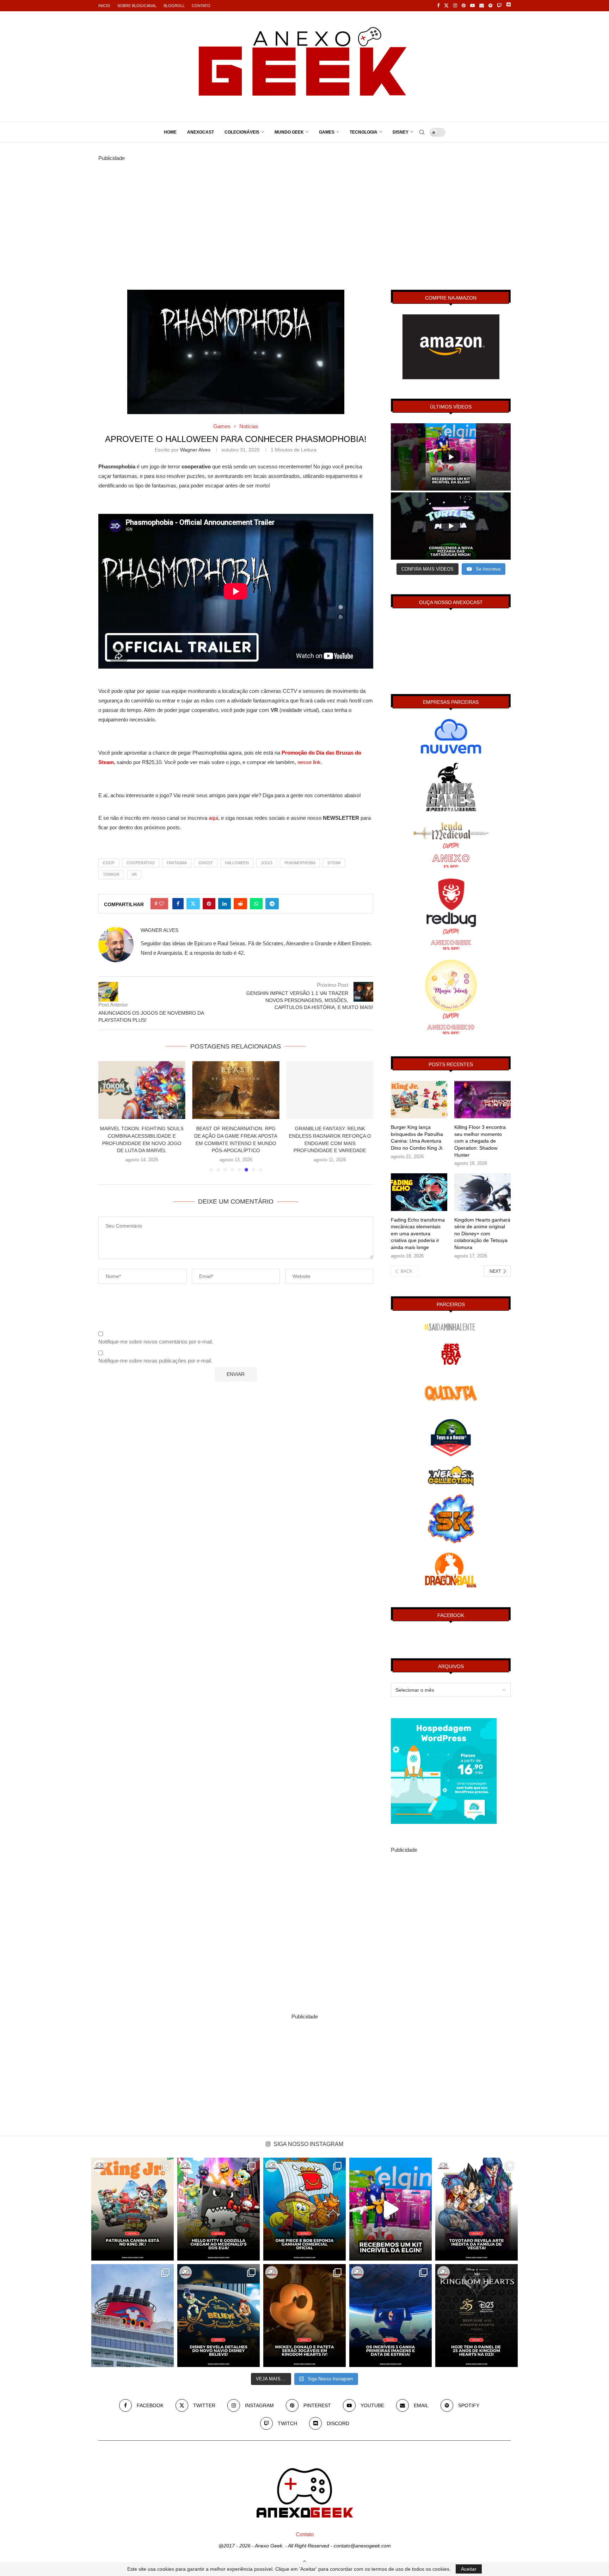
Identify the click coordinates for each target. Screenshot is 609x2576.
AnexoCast (201, 132)
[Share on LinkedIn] (224, 904)
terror (111, 874)
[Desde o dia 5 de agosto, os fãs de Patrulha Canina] (133, 2209)
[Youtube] (472, 6)
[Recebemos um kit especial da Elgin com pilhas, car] (390, 2209)
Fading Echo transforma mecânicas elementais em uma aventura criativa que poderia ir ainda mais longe (418, 1234)
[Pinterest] (464, 6)
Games (327, 132)
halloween (237, 863)
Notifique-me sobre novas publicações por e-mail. (155, 1361)
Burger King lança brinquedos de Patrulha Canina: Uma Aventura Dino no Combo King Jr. (417, 1138)
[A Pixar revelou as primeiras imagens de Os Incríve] (390, 2316)
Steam (334, 863)
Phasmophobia (300, 863)
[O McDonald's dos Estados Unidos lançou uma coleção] (219, 2209)
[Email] (482, 6)
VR (134, 874)
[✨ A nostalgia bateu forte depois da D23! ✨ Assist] (133, 2316)
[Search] (422, 132)
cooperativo (141, 863)
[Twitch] (499, 6)
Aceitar (469, 2569)
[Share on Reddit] (240, 904)
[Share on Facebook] (178, 904)
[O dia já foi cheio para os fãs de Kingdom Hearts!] (476, 2316)
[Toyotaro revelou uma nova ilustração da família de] (476, 2209)
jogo (267, 863)
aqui (213, 818)
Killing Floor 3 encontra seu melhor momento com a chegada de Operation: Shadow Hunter (480, 1141)
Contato (201, 6)
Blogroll (174, 6)
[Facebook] (438, 6)
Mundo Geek (289, 132)
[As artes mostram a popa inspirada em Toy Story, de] (219, 2316)
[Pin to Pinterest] (209, 904)
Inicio (104, 6)
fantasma (177, 863)
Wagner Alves (195, 450)
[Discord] (508, 6)
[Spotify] (490, 6)
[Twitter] (446, 6)
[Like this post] (161, 904)
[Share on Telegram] (272, 904)
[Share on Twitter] (193, 904)
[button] (108, 1116)
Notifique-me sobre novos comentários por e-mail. (156, 1342)
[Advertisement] (304, 212)
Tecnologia (364, 132)
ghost (206, 863)
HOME (170, 132)
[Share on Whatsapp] (256, 904)
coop (109, 863)
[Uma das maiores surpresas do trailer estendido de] (304, 2316)
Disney (401, 132)
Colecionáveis (242, 132)
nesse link (309, 762)
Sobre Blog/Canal (137, 6)
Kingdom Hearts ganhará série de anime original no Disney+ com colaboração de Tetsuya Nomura (482, 1234)
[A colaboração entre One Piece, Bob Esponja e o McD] (304, 2209)
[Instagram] (455, 6)
